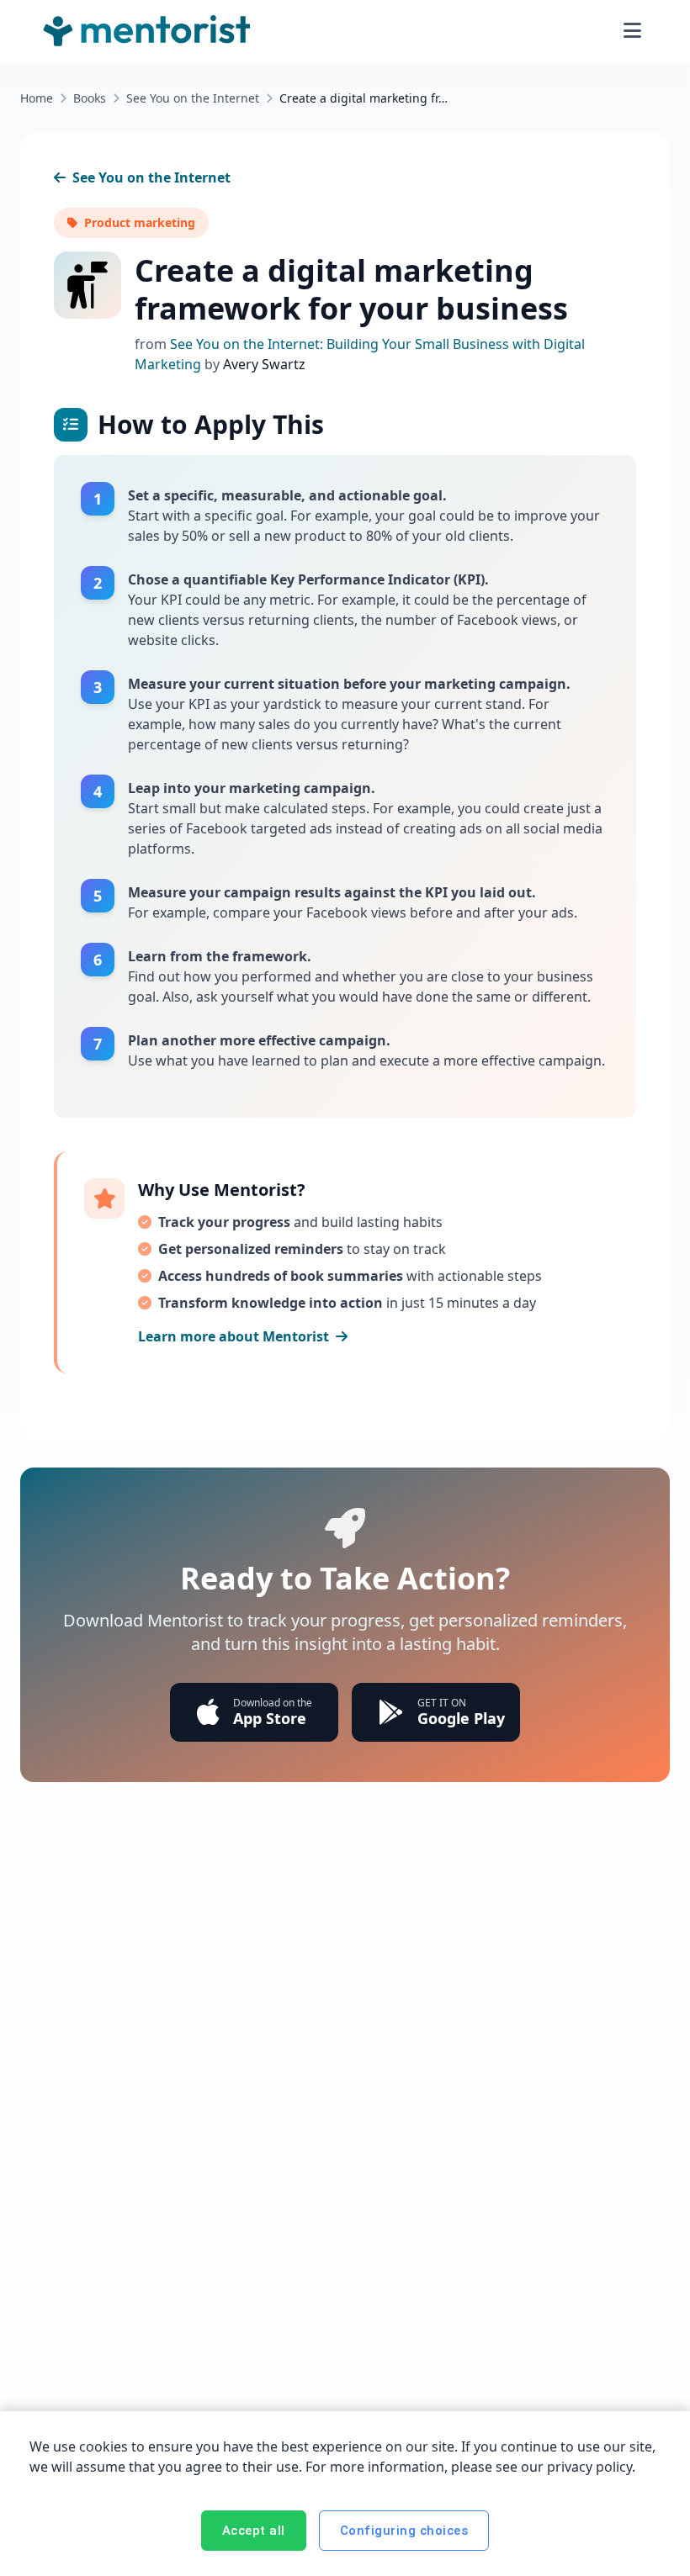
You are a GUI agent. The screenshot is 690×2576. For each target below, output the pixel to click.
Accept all (254, 2531)
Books (90, 98)
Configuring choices (404, 2531)
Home (37, 98)
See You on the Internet (193, 98)
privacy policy (589, 2467)
